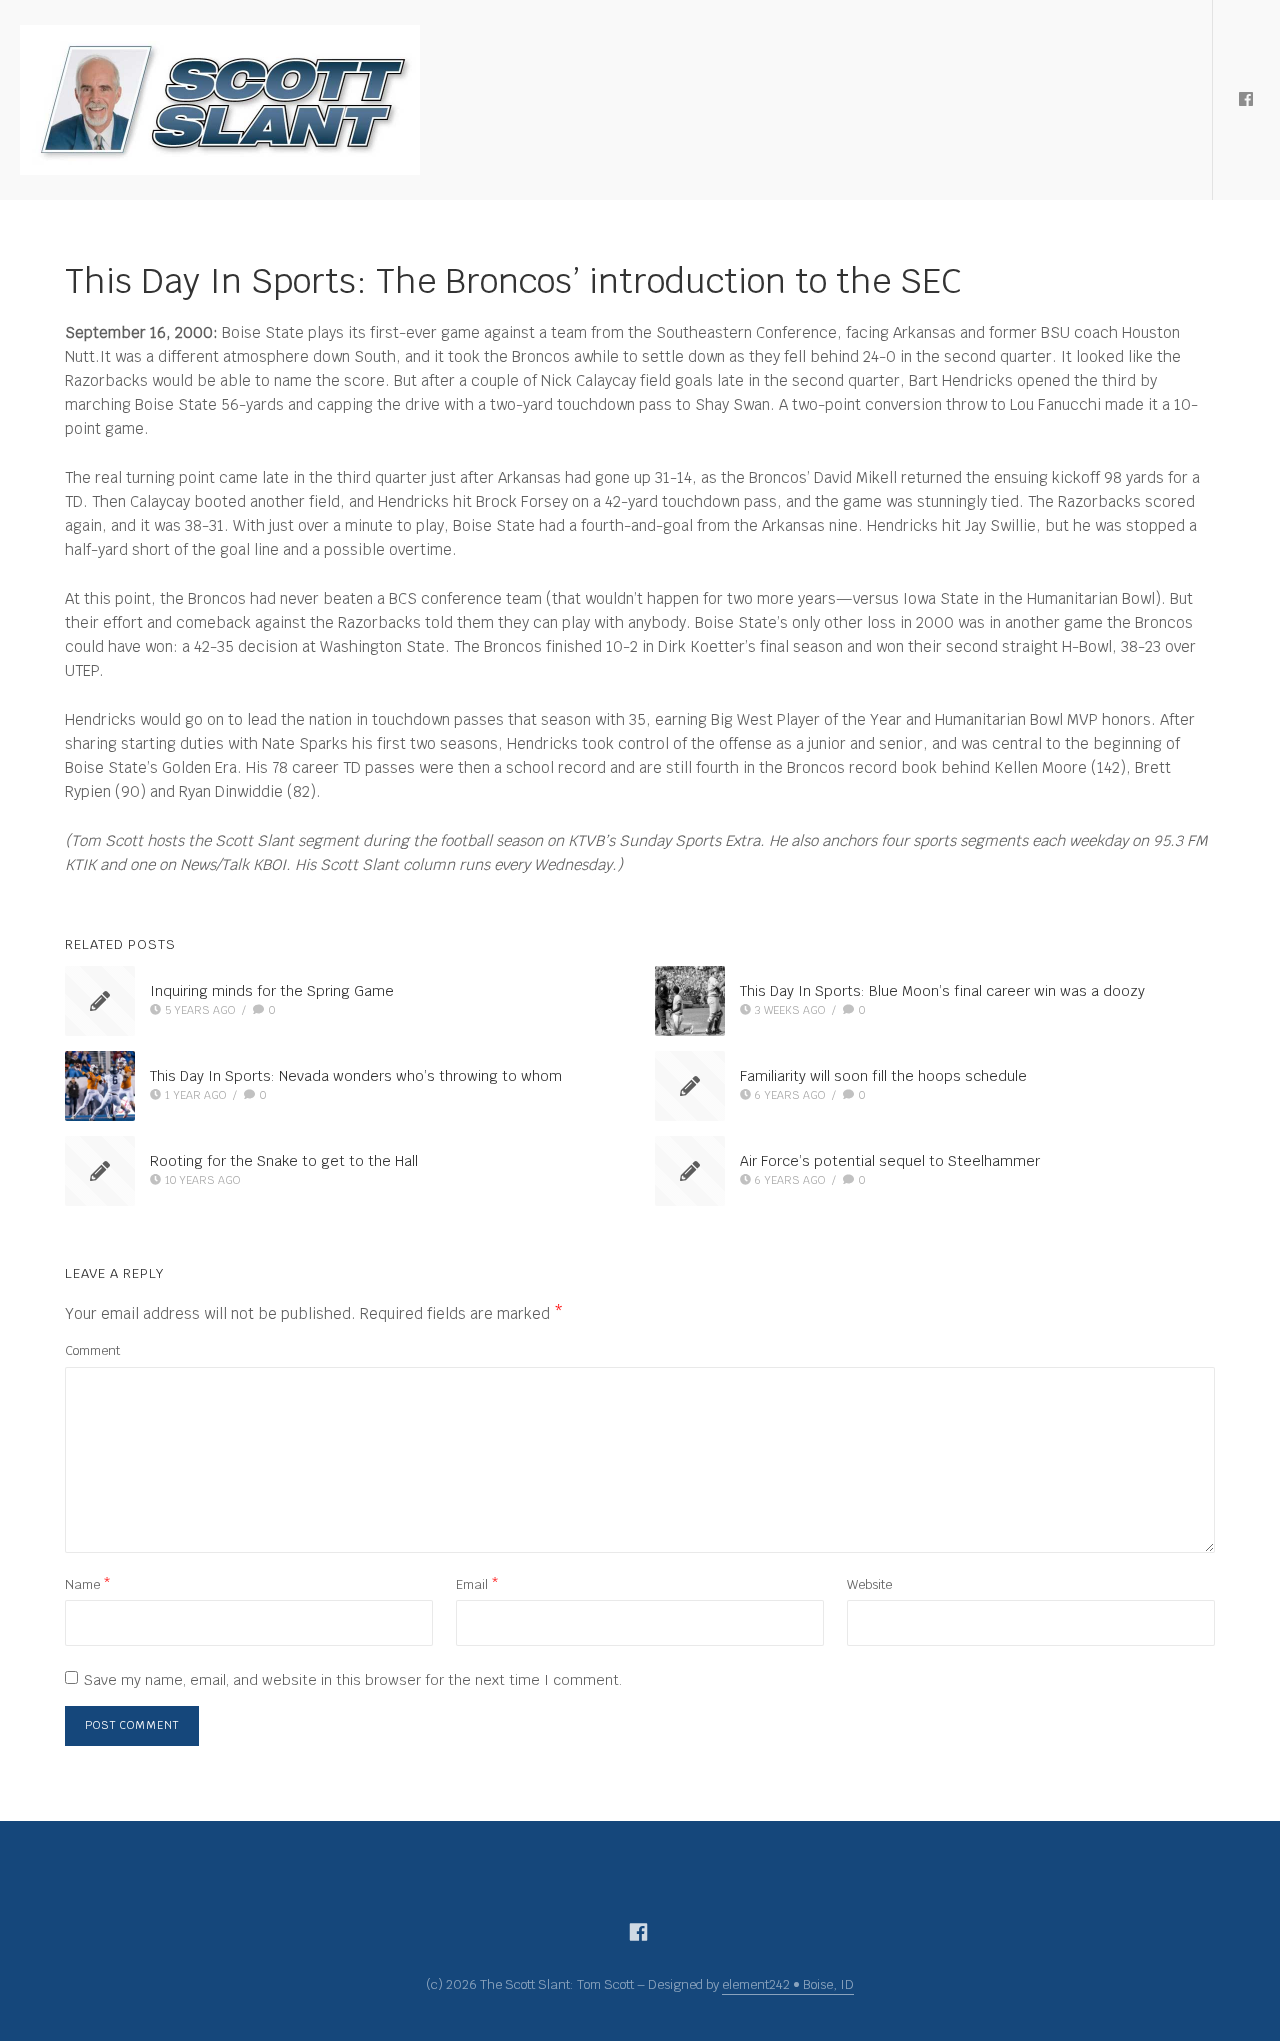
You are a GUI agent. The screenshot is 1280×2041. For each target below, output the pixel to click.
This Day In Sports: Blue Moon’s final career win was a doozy (942, 991)
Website (869, 1584)
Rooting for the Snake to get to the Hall (284, 1161)
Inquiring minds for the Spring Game (272, 991)
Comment (92, 1350)
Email (477, 1584)
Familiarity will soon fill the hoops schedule (883, 1076)
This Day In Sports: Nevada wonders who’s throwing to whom (356, 1076)
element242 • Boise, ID (788, 1984)
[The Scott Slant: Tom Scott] (220, 100)
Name (88, 1584)
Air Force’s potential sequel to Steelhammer (890, 1161)
